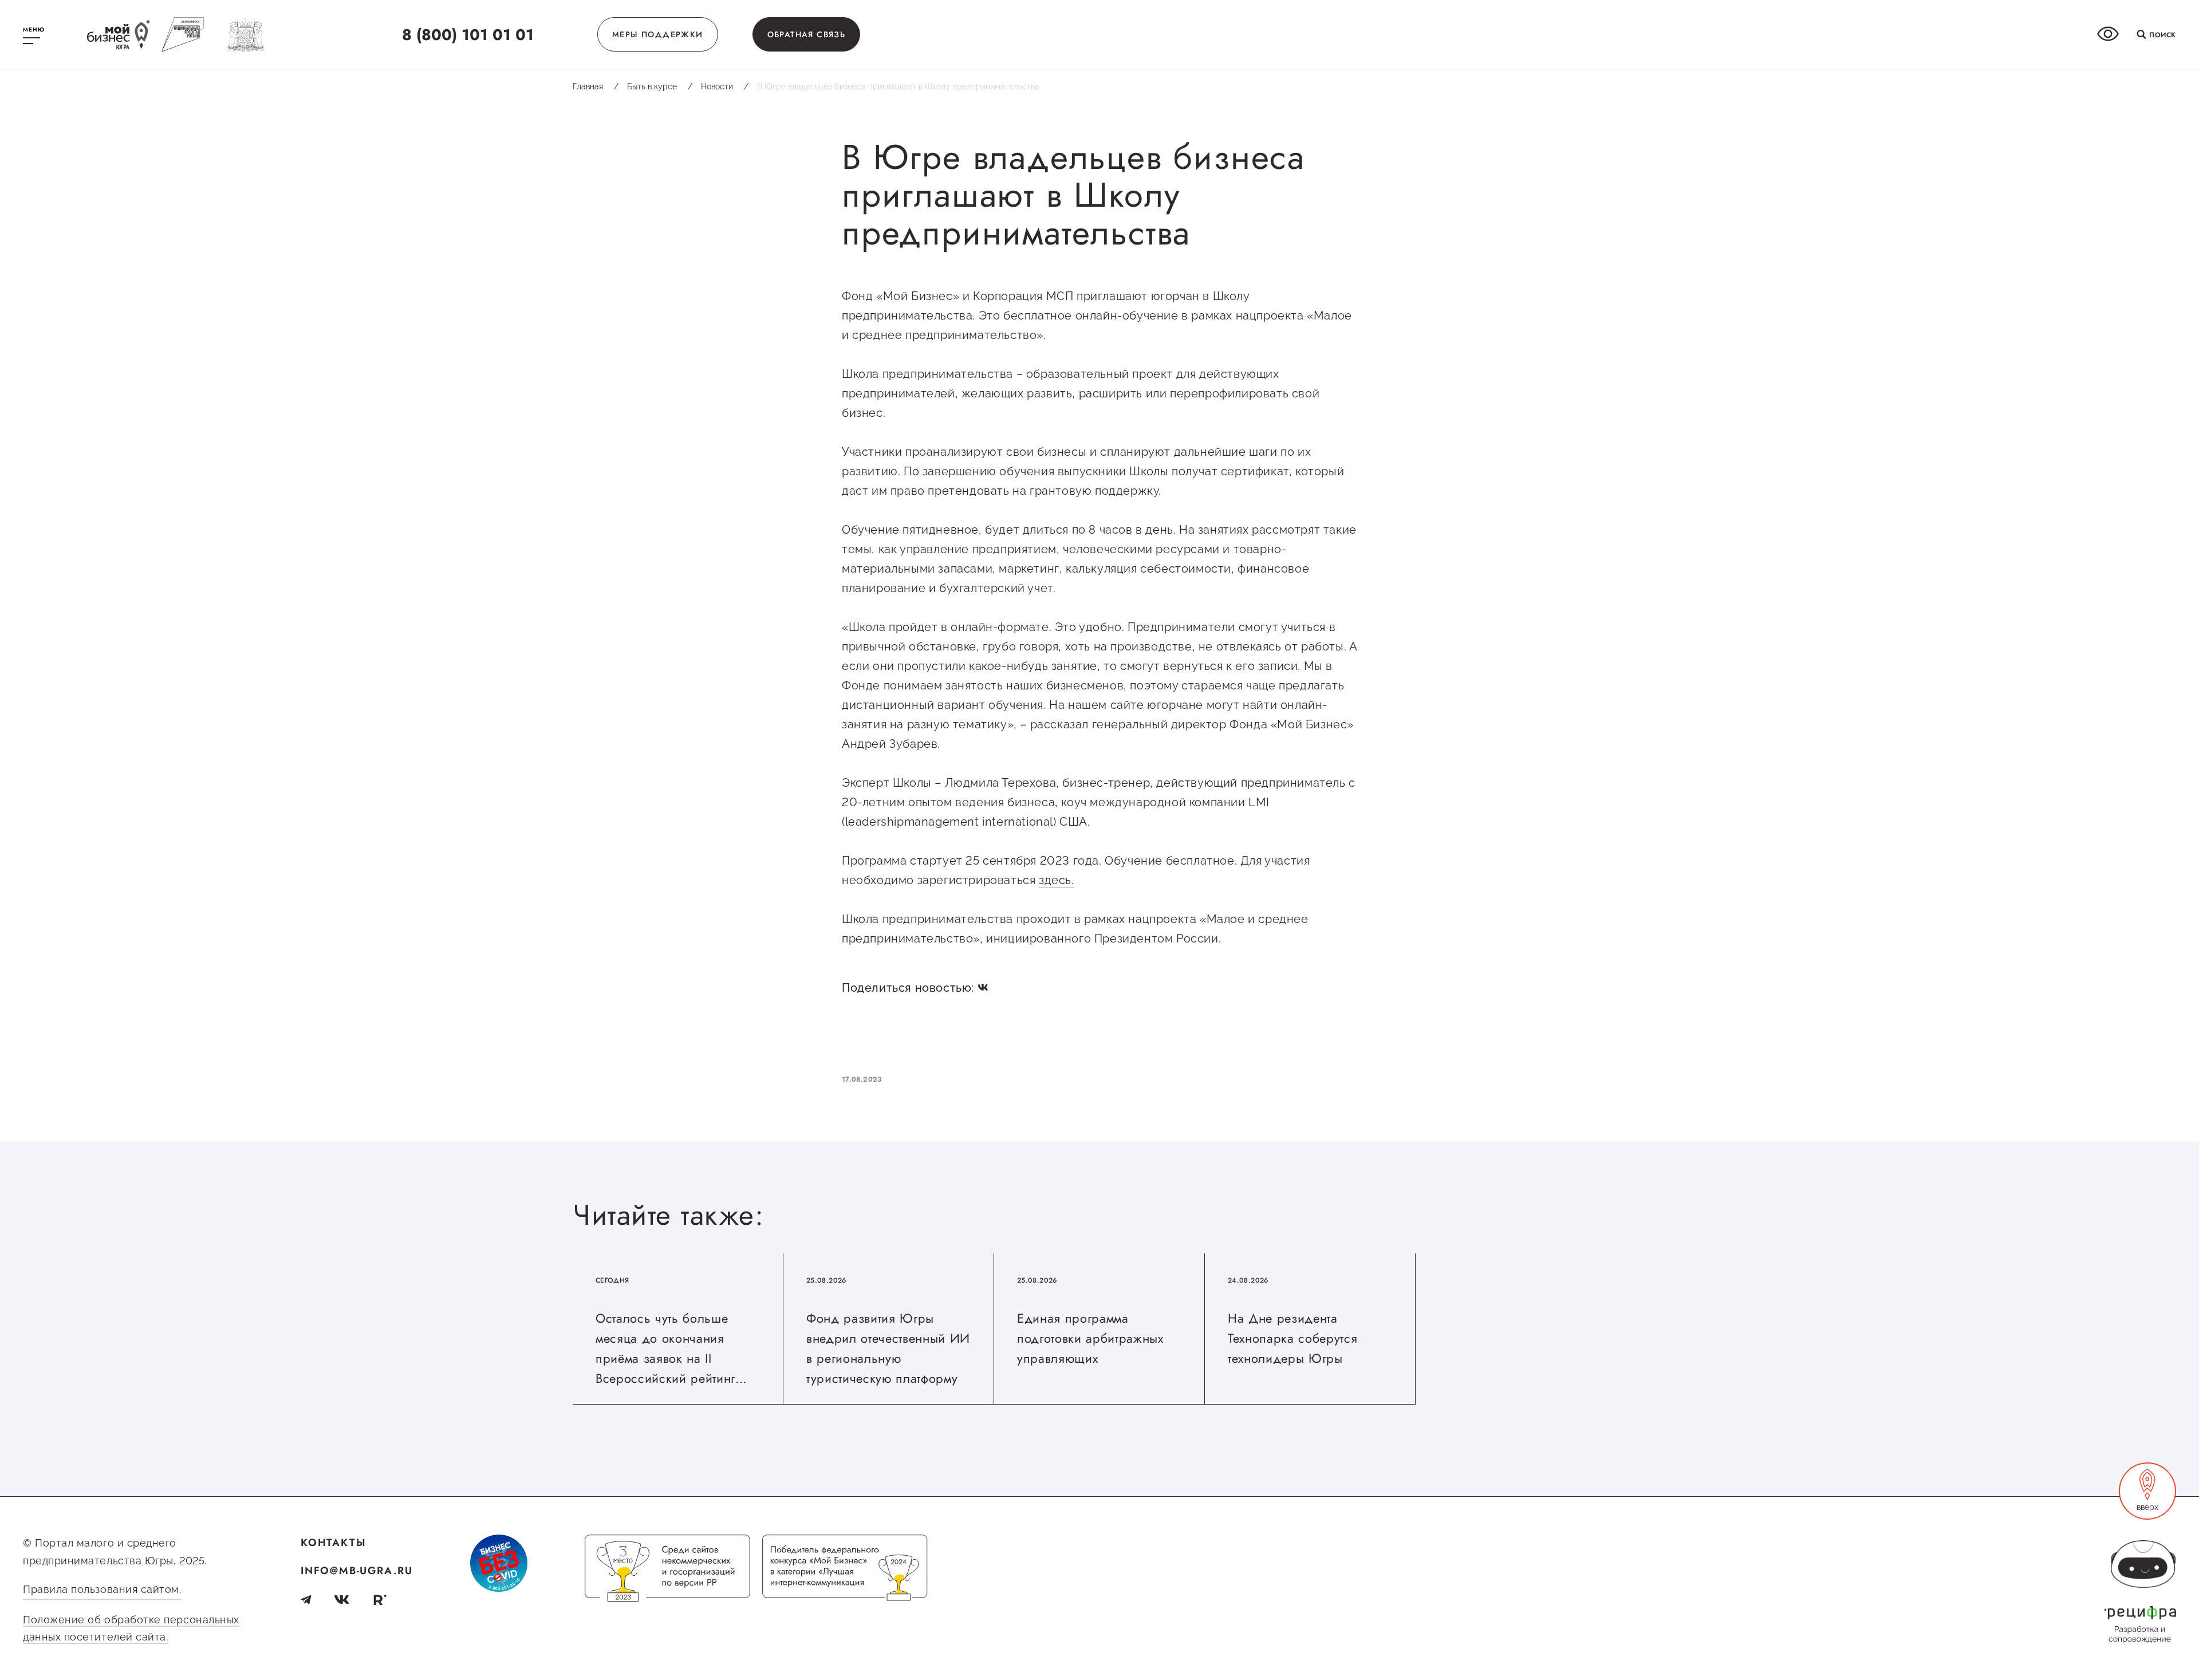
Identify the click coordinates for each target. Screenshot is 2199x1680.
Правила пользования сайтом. (102, 1589)
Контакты (333, 1543)
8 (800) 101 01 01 (468, 35)
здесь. (1057, 880)
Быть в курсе (660, 86)
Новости (725, 86)
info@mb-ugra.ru (357, 1571)
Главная (596, 86)
